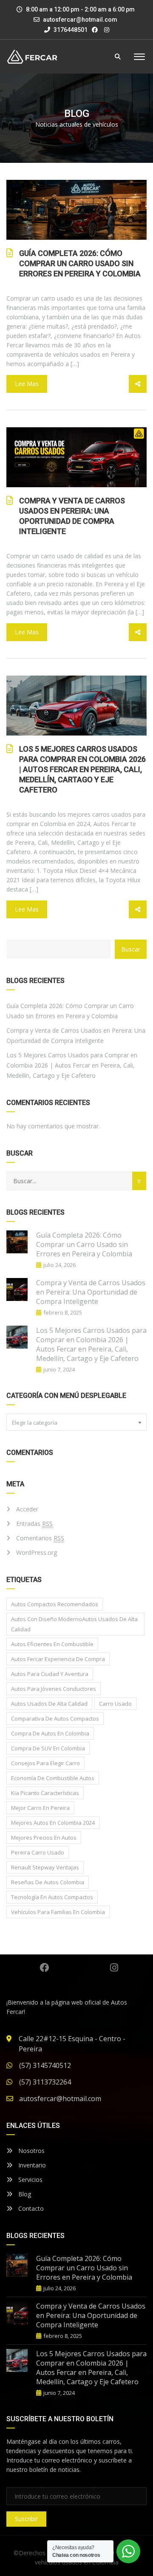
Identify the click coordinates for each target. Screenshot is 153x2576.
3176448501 (70, 30)
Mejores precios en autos (44, 1838)
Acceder (27, 1509)
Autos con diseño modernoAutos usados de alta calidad (74, 1624)
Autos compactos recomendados (55, 1604)
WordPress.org (37, 1552)
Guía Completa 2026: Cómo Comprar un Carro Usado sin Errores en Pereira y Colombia (80, 263)
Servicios (30, 2180)
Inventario (31, 2165)
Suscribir (26, 2519)
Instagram (114, 1968)
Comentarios (40, 1538)
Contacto (30, 2208)
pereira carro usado (38, 1852)
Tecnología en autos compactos (52, 1897)
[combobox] (76, 1422)
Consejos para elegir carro (45, 1763)
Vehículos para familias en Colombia (58, 1912)
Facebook (44, 1968)
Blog (24, 2194)
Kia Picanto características (45, 1793)
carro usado (115, 1704)
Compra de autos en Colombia (50, 1733)
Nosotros (31, 2151)
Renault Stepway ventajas (45, 1867)
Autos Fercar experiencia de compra (58, 1659)
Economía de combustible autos (53, 1778)
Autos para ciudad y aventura (50, 1674)
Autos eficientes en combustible (52, 1644)
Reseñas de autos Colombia (48, 1882)
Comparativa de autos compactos (55, 1718)
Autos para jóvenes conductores (54, 1689)
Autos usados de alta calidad (49, 1704)
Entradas (34, 1524)
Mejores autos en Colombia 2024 (53, 1823)
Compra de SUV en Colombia (48, 1748)
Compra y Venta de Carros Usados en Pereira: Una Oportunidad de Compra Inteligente (72, 516)
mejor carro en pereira (40, 1808)
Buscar (131, 949)
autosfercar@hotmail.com (80, 20)
